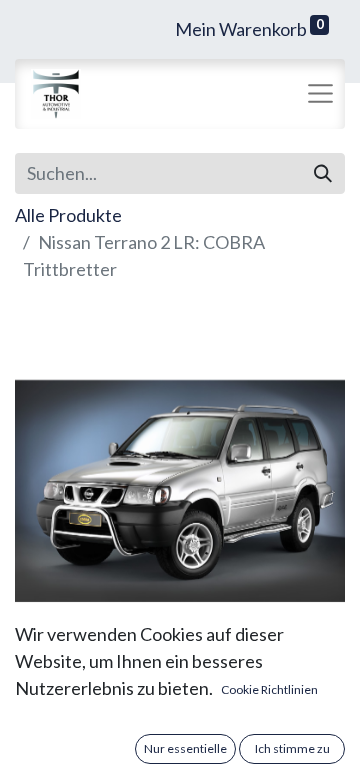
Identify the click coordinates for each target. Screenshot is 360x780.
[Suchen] (323, 173)
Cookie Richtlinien (269, 689)
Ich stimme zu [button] (292, 748)
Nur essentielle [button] (185, 748)
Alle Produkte (68, 215)
